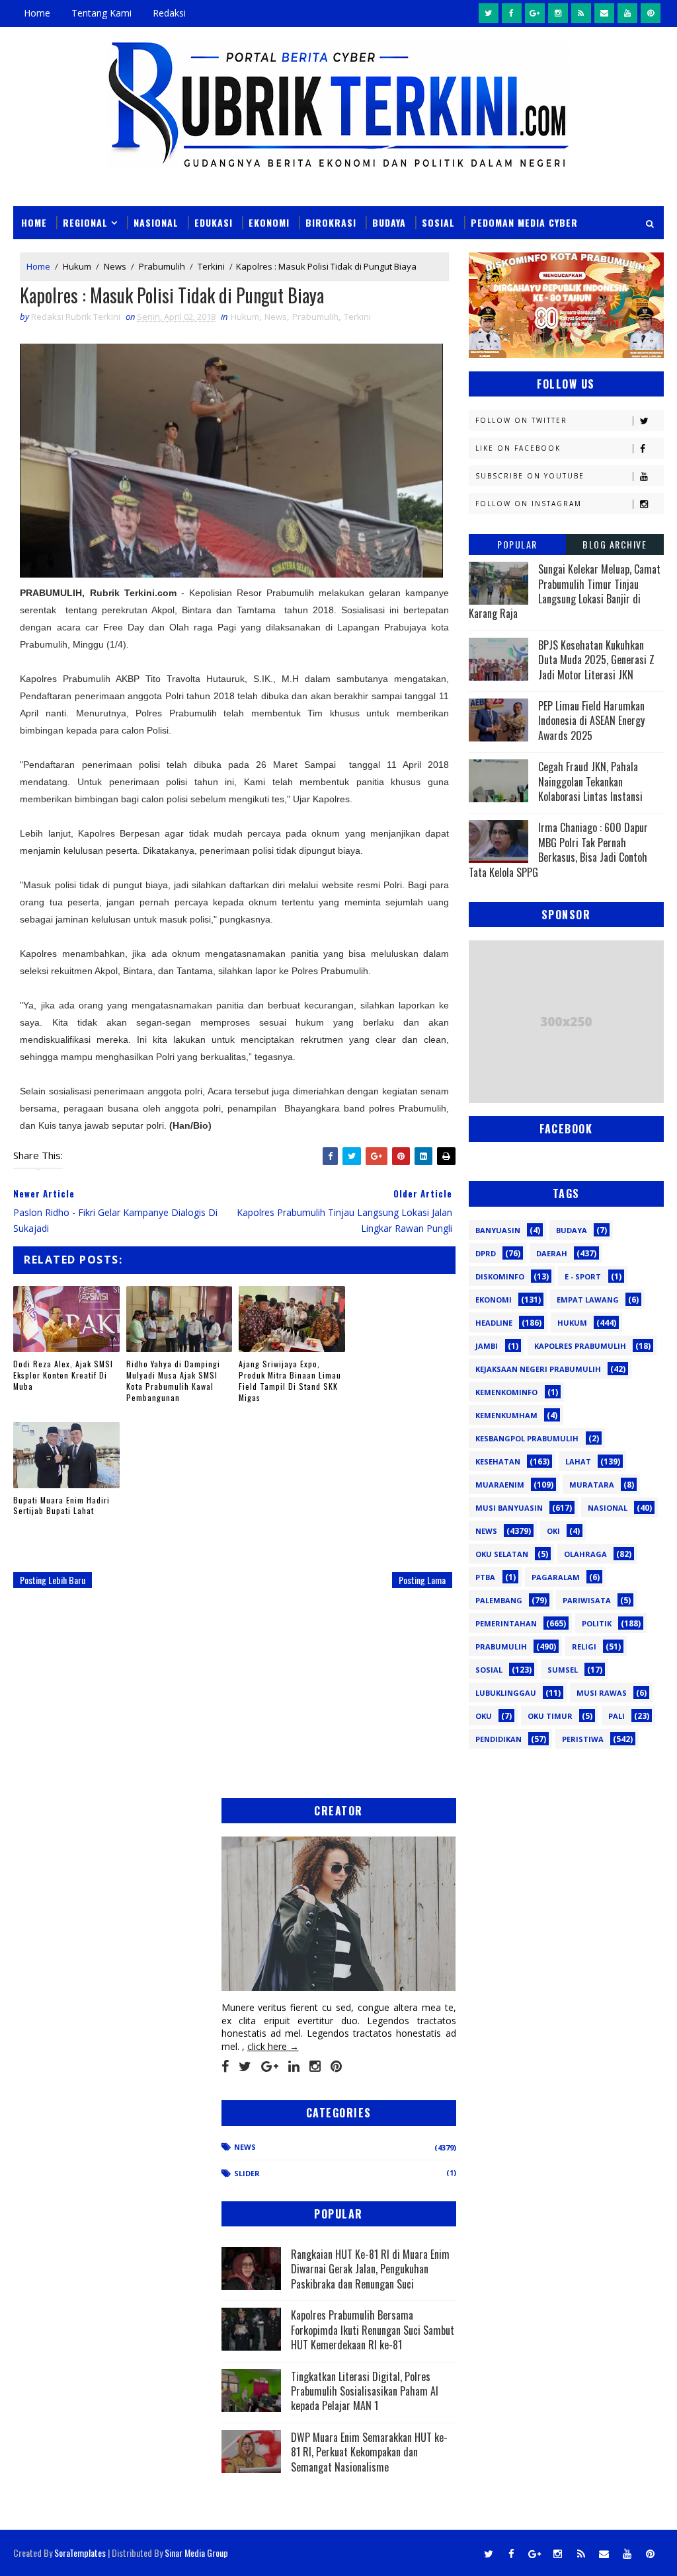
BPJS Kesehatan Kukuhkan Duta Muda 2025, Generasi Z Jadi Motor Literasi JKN (596, 660)
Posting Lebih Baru (53, 1580)
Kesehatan (498, 1461)
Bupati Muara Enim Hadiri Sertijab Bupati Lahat (61, 1505)
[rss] (581, 13)
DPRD (486, 1253)
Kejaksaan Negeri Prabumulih (538, 1369)
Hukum (77, 266)
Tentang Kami (101, 13)
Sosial (438, 222)
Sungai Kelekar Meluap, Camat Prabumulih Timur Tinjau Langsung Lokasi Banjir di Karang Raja (565, 591)
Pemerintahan (506, 1623)
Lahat (578, 1461)
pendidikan (498, 1739)
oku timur (550, 1716)
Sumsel (563, 1670)
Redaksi (169, 13)
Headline (494, 1323)
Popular (517, 544)
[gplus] (535, 13)
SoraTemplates (80, 2553)
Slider (247, 2173)
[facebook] (512, 13)
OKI (553, 1531)
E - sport (583, 1276)
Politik (597, 1623)
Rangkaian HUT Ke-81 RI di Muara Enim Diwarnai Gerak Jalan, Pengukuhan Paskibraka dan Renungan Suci (370, 2269)
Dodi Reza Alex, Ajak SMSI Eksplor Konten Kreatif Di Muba (63, 1375)
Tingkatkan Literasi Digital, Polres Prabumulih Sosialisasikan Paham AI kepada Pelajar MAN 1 (365, 2391)
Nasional (156, 222)
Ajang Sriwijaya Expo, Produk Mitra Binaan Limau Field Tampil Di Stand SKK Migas (290, 1380)
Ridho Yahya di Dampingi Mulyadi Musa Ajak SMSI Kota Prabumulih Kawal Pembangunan (173, 1380)
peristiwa (583, 1739)
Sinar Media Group (196, 2553)
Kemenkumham (506, 1415)
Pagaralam (556, 1577)
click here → (273, 2046)
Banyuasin (498, 1230)
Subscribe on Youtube (530, 476)
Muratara (592, 1485)
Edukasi (214, 222)
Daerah (552, 1253)
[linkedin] (294, 2066)
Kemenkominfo (506, 1392)
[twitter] (489, 13)
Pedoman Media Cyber (524, 222)
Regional (85, 222)
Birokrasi (331, 222)
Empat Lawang (588, 1300)
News (115, 266)
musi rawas (602, 1693)
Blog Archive (615, 544)
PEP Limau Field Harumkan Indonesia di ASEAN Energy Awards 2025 (591, 721)
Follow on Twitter (521, 420)
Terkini (211, 266)
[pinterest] (651, 13)
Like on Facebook (518, 448)
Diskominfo (500, 1276)
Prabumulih (162, 266)
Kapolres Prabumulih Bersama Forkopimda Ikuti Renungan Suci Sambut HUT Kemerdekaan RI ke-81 (373, 2330)
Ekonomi (269, 222)
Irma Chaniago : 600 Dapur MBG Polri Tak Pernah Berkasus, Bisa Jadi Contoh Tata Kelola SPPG (558, 850)
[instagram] (558, 13)
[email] (604, 13)
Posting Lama (422, 1580)
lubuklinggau (506, 1693)
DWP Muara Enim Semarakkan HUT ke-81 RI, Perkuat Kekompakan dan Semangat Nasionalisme (369, 2452)
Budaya (389, 222)
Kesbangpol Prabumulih (527, 1438)
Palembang (499, 1600)
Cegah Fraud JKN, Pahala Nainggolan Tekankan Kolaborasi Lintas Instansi (590, 781)
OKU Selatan (502, 1554)
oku (484, 1716)
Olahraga (585, 1554)
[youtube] (627, 13)
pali (617, 1716)
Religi (584, 1647)
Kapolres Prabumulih (580, 1346)
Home (37, 13)
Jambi (487, 1346)
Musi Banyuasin (509, 1508)
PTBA (485, 1577)
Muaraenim (500, 1485)
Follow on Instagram (529, 504)
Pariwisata (587, 1600)
